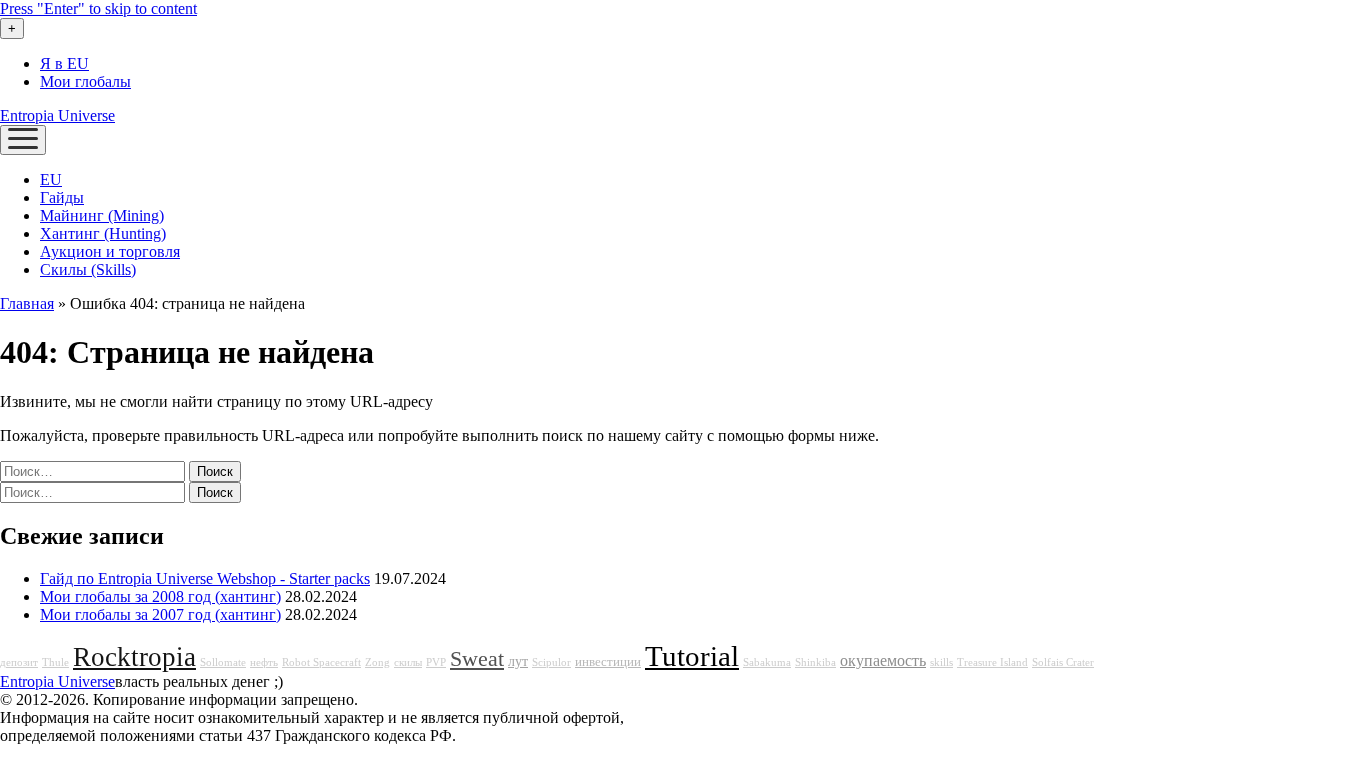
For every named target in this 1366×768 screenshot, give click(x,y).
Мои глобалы (85, 81)
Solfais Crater (1063, 662)
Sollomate (223, 662)
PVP (436, 662)
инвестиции (608, 662)
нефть (264, 662)
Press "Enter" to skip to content (98, 8)
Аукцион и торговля (110, 251)
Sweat (477, 659)
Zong (377, 662)
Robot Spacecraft (321, 662)
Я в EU (64, 63)
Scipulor (551, 662)
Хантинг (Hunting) (103, 233)
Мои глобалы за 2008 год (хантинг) (160, 596)
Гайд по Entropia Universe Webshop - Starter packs (205, 578)
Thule (55, 662)
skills (941, 662)
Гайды (62, 197)
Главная (27, 303)
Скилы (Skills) (88, 269)
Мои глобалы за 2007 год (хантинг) (160, 614)
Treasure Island (992, 662)
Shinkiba (815, 662)
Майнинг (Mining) (102, 215)
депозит (19, 662)
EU (51, 179)
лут (518, 661)
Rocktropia (134, 657)
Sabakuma (767, 662)
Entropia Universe (57, 115)
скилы (408, 662)
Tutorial (692, 656)
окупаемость (883, 661)
